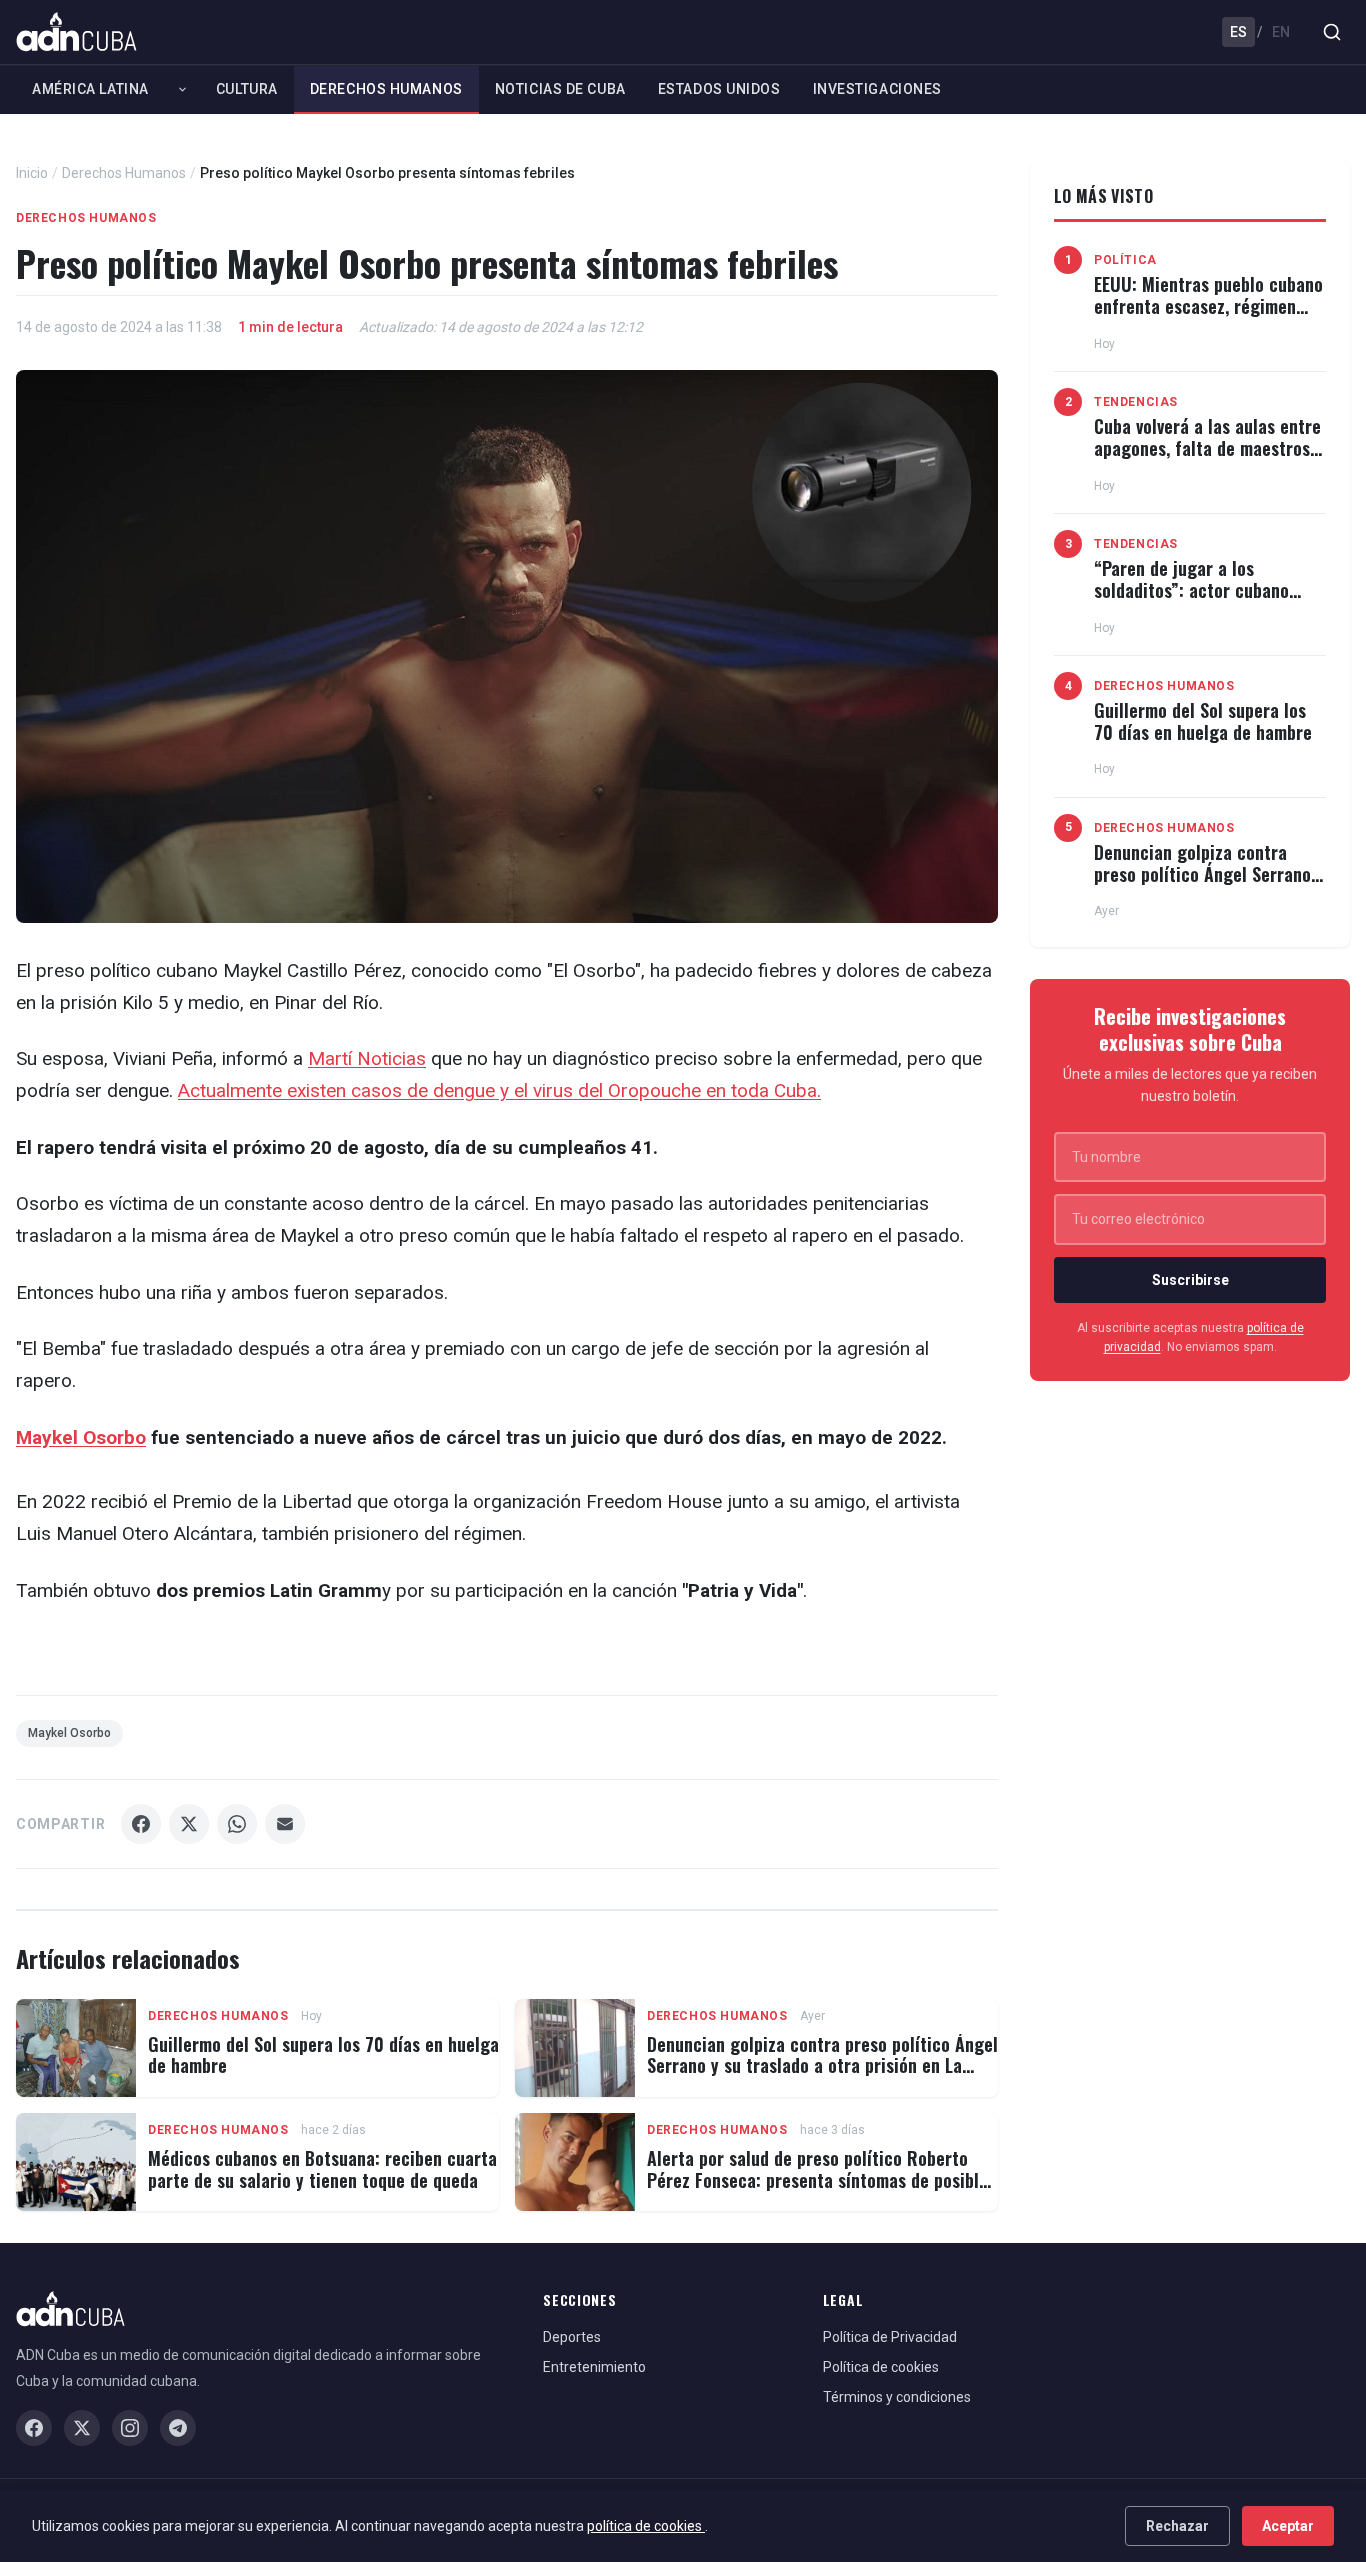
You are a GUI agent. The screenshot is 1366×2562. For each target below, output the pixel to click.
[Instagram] (130, 2428)
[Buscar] (1332, 32)
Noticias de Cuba (560, 89)
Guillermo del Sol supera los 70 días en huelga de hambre (323, 2055)
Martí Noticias (367, 1058)
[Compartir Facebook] (141, 1824)
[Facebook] (34, 2428)
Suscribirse (1190, 1280)
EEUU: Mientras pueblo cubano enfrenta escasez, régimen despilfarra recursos (1208, 305)
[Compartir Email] (285, 1824)
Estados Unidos (719, 89)
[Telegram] (178, 2428)
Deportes (572, 2337)
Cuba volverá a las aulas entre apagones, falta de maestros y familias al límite (1208, 447)
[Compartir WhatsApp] (237, 1824)
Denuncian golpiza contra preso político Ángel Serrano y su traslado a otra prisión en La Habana (822, 2065)
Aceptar (1288, 2526)
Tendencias (1136, 402)
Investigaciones (877, 89)
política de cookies (646, 2526)
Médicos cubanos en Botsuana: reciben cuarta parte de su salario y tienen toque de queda (322, 2169)
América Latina (90, 89)
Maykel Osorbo (81, 1437)
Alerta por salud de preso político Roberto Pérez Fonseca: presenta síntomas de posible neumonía (817, 2179)
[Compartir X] (189, 1824)
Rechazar (1177, 2526)
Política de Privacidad (890, 2337)
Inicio (32, 173)
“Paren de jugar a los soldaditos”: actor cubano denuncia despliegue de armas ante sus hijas (1208, 600)
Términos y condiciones (897, 2397)
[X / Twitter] (82, 2428)
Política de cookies (881, 2367)
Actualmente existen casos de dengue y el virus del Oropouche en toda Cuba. (499, 1090)
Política (1125, 260)
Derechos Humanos (386, 89)
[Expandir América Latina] (182, 89)
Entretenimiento (594, 2367)
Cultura (247, 89)
